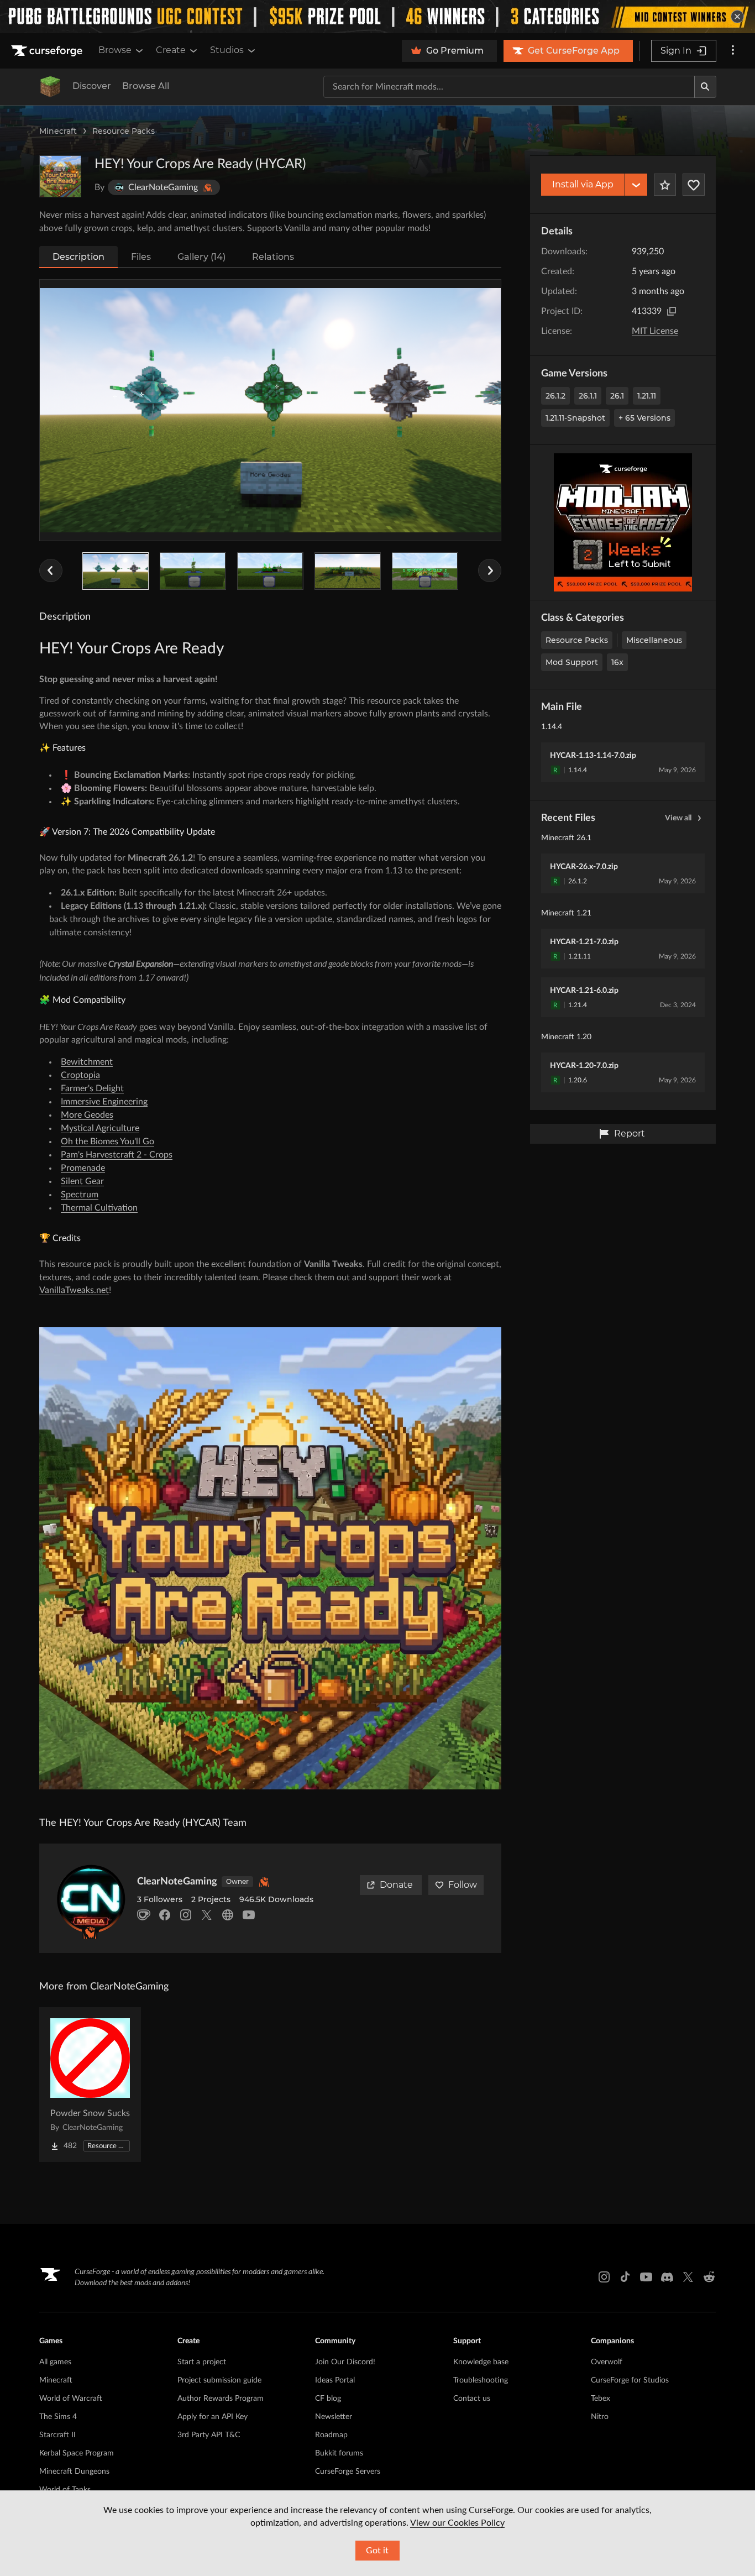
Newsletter (334, 2417)
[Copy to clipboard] (672, 311)
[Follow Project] (694, 185)
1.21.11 (647, 396)
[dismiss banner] (737, 17)
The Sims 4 (58, 2417)
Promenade (83, 1168)
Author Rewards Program (221, 2399)
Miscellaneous (654, 640)
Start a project (202, 2362)
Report (630, 1133)
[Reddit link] (709, 2277)
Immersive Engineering (104, 1102)
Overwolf (607, 2362)
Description (78, 257)
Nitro (600, 2417)
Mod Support (572, 662)
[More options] (733, 51)
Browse (115, 50)
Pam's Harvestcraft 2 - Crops (117, 1155)
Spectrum (80, 1195)
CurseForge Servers (348, 2472)
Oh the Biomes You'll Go (108, 1142)
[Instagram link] (604, 2277)
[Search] (705, 87)
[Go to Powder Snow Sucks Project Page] (90, 2085)
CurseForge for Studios (630, 2380)
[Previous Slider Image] (51, 570)
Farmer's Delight (92, 1088)
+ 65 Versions (644, 418)
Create (171, 50)
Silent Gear (82, 1181)
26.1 (617, 396)
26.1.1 (588, 396)
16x (617, 662)
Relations (273, 257)
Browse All (146, 86)
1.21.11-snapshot (575, 418)
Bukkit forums (339, 2453)
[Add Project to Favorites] (665, 185)
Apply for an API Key (213, 2417)
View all (678, 818)
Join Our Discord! (345, 2362)
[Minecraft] (50, 87)
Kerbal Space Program (77, 2453)
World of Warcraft (71, 2399)
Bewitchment (87, 1062)
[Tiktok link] (625, 2277)
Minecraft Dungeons (74, 2472)
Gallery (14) (201, 257)
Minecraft (58, 131)
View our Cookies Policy (457, 2523)
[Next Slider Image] (490, 570)
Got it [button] (377, 2551)
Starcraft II (57, 2435)
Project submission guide (219, 2380)
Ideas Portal (335, 2380)
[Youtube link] (646, 2277)
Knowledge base (481, 2362)
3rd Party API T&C (209, 2435)
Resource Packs (124, 131)
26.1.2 (555, 396)
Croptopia (80, 1075)
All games (55, 2362)
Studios (227, 50)
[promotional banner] (377, 17)
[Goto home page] (48, 51)
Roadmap (331, 2435)
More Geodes (87, 1115)
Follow (463, 1885)
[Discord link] (667, 2277)
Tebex (601, 2399)
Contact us (472, 2399)
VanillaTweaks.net (74, 1290)
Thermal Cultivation (99, 1208)
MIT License (655, 331)
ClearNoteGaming (177, 1882)
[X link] (688, 2277)
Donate (396, 1885)
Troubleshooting (481, 2380)
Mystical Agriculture (100, 1128)
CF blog (328, 2399)
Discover (92, 86)
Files (141, 257)
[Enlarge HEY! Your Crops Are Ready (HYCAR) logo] (60, 176)
